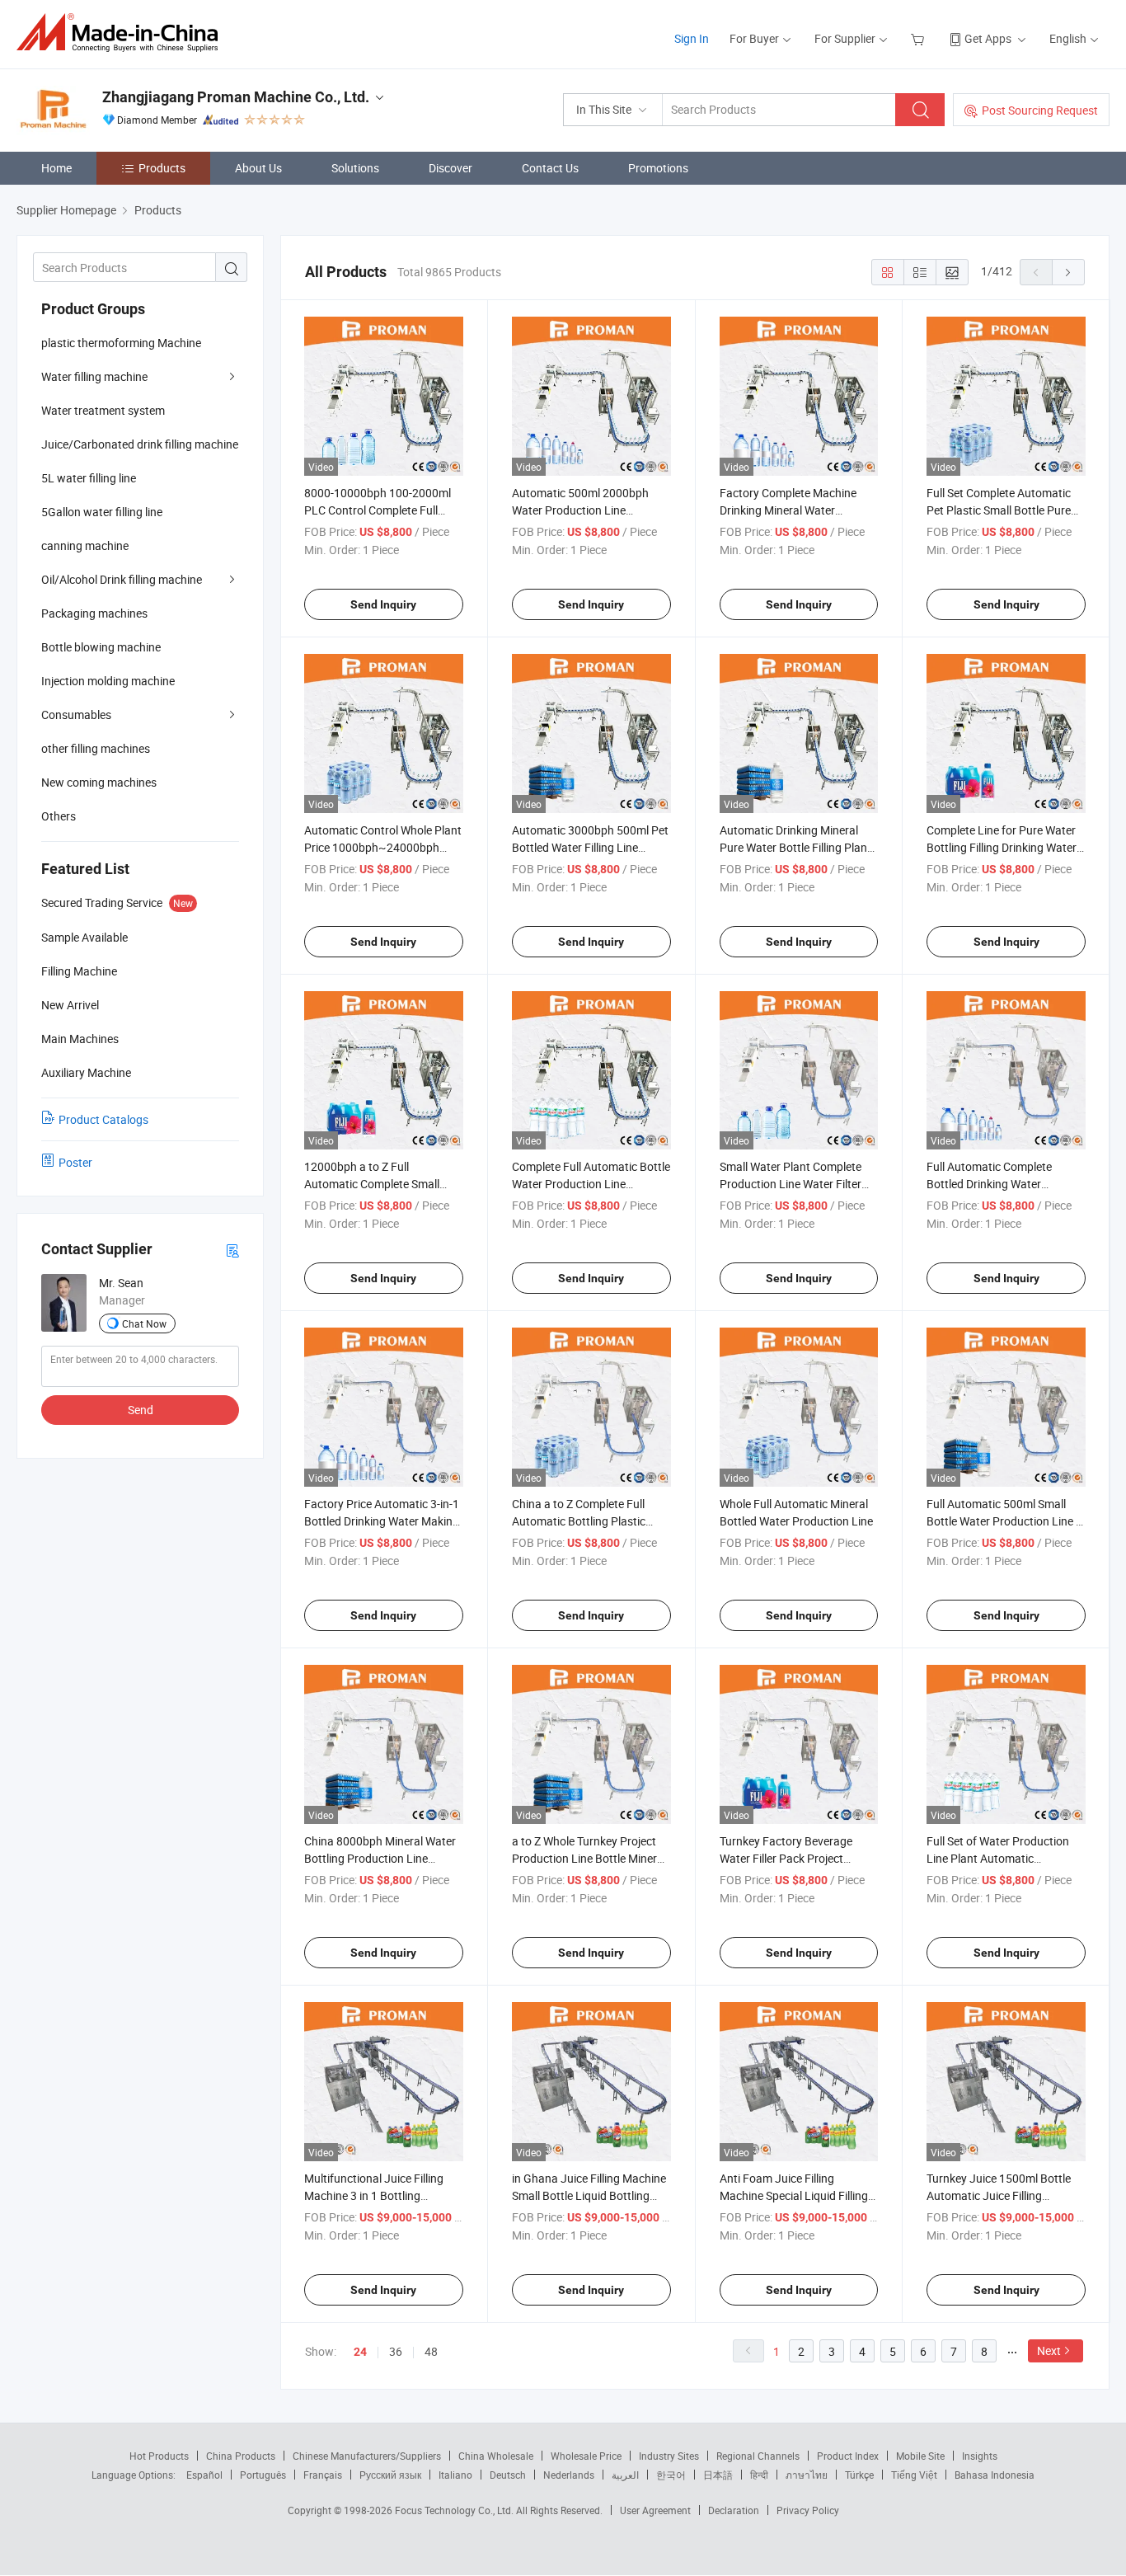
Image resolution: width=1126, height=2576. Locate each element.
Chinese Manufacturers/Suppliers (367, 2456)
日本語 (718, 2475)
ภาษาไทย (807, 2475)
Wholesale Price (586, 2456)
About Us (258, 168)
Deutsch (508, 2475)
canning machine (85, 545)
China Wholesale (496, 2456)
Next (1049, 2350)
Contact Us (550, 168)
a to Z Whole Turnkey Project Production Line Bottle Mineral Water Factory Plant (589, 1858)
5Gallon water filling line (102, 512)
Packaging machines (94, 613)
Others (59, 816)
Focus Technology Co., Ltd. (455, 2510)
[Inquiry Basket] (920, 38)
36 (396, 2351)
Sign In (692, 38)
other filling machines (96, 748)
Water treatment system (103, 410)
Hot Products (159, 2456)
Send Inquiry (383, 604)
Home (56, 168)
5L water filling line (89, 478)
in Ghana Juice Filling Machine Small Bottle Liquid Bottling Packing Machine (589, 2195)
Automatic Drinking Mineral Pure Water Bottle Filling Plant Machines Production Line (795, 847)
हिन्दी (759, 2475)
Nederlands (569, 2475)
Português (263, 2475)
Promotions (658, 168)
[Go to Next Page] (1068, 272)
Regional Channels (758, 2456)
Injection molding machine (108, 681)
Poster (75, 1162)
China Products (241, 2456)
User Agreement (655, 2510)
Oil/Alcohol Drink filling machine (122, 579)
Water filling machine (94, 376)
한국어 (671, 2475)
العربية (625, 2475)
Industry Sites (669, 2456)
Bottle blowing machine (101, 647)
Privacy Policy (808, 2510)
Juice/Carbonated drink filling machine (140, 444)
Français (323, 2475)
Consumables (76, 715)
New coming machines (99, 782)
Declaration (734, 2510)
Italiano (455, 2475)
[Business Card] (232, 1250)
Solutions (355, 168)
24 (360, 2352)
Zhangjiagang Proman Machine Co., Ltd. (236, 97)
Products (162, 168)
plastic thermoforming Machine (121, 343)
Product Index (848, 2456)
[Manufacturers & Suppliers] (122, 33)
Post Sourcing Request (1040, 110)
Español (204, 2475)
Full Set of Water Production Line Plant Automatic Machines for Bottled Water (998, 1858)
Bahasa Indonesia (995, 2475)
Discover (450, 168)
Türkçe (859, 2475)
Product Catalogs (103, 1119)
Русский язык (390, 2475)
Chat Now (144, 1323)
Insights (980, 2456)
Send (141, 1410)
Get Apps (988, 38)
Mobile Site (920, 2456)
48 (431, 2351)
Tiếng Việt (914, 2475)
